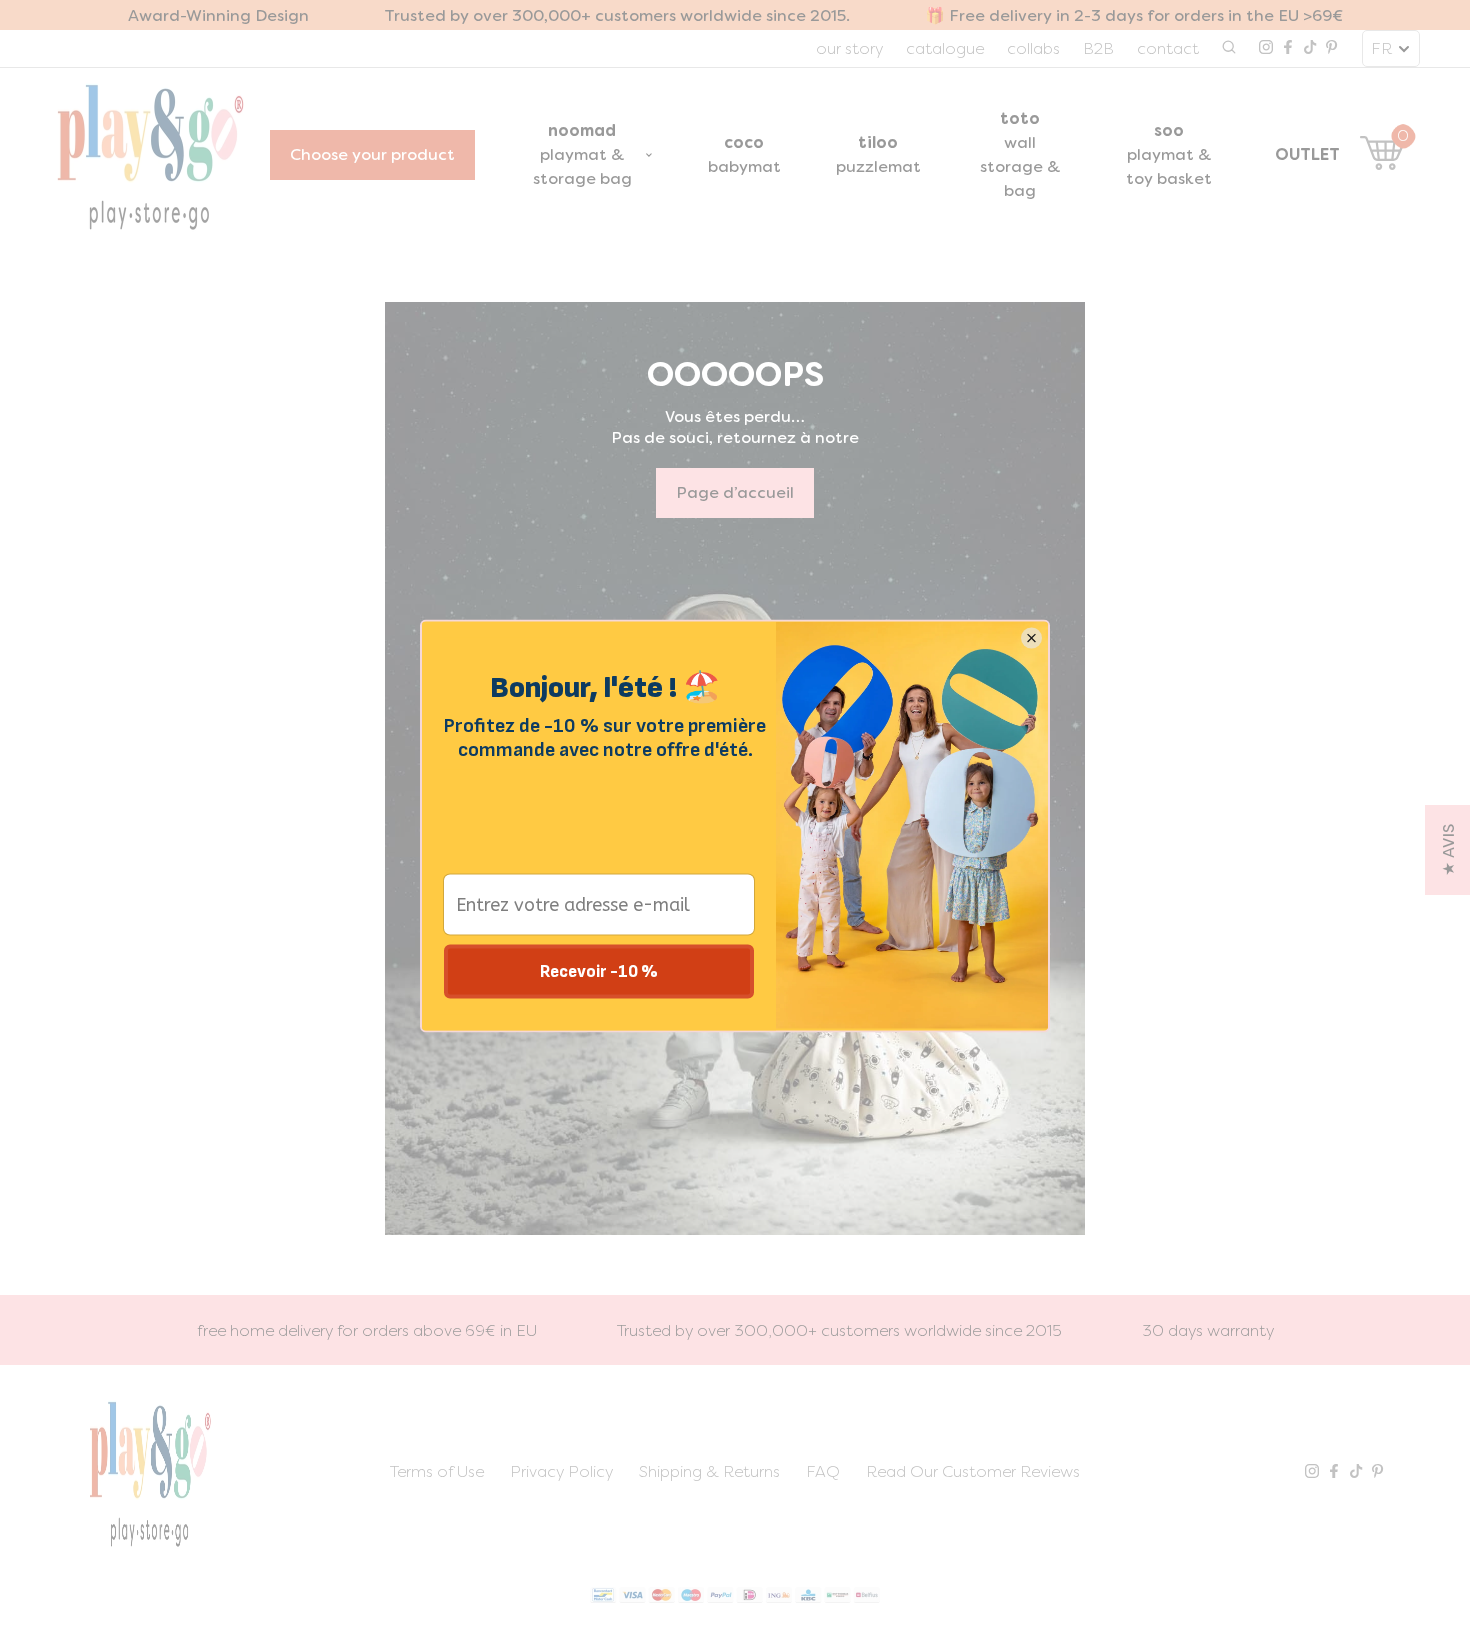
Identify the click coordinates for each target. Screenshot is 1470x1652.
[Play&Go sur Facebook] (1288, 49)
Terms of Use (437, 1471)
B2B (1098, 48)
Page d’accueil (735, 492)
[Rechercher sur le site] (1229, 49)
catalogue (945, 48)
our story (849, 48)
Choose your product (372, 154)
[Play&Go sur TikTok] (1310, 49)
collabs (1033, 48)
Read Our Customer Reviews (973, 1471)
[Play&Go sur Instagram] (1266, 49)
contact (1168, 48)
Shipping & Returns (709, 1471)
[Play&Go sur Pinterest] (1332, 49)
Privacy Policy (561, 1471)
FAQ (823, 1471)
